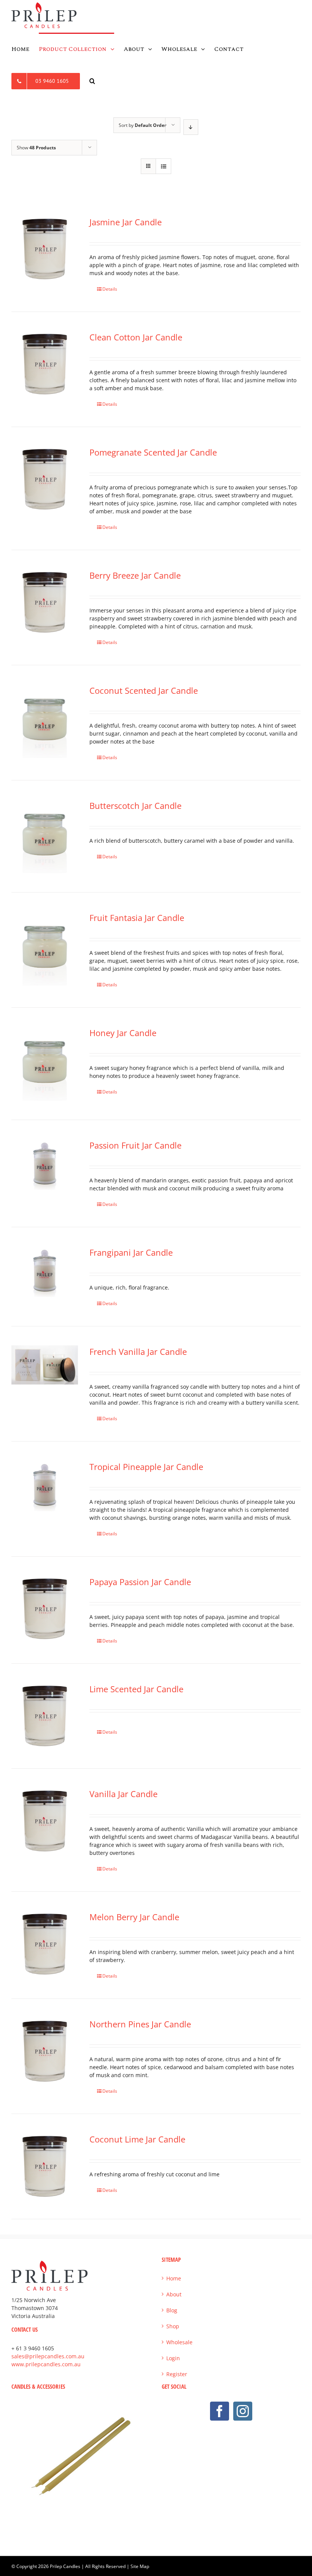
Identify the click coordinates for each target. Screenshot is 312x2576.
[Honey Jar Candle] (45, 1063)
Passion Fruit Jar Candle (135, 1145)
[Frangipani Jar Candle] (45, 1273)
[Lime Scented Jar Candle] (45, 1716)
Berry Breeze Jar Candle (135, 575)
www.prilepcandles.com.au (46, 2364)
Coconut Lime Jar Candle (137, 2139)
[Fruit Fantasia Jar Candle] (45, 948)
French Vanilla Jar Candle (138, 1351)
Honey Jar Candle (123, 1033)
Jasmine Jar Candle (126, 222)
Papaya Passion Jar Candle (140, 1582)
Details (110, 289)
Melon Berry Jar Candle (134, 1917)
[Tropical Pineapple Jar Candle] (45, 1487)
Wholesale (179, 2342)
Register (177, 2374)
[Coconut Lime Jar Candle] (45, 2166)
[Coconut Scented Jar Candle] (45, 721)
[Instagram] (243, 2411)
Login (173, 2358)
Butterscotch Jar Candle (135, 805)
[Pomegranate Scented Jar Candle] (45, 479)
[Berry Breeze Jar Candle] (45, 602)
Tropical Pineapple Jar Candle (146, 1467)
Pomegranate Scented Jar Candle (153, 452)
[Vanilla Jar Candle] (45, 1821)
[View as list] (163, 166)
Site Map (140, 2566)
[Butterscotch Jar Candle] (45, 836)
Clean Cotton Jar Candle (136, 337)
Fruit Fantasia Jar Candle (137, 918)
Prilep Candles (65, 2566)
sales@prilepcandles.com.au (48, 2356)
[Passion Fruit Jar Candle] (45, 1166)
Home (174, 2278)
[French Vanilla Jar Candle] (45, 1365)
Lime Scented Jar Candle (136, 1689)
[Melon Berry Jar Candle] (45, 1944)
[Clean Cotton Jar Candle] (45, 364)
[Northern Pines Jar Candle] (45, 2051)
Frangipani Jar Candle (131, 1252)
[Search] (92, 81)
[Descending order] (191, 127)
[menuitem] (25, 49)
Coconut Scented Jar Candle (144, 690)
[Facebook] (220, 2411)
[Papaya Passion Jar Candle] (45, 1609)
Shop (173, 2326)
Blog (172, 2310)
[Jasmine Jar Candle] (45, 249)
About (174, 2294)
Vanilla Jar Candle (123, 1794)
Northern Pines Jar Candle (140, 2024)
